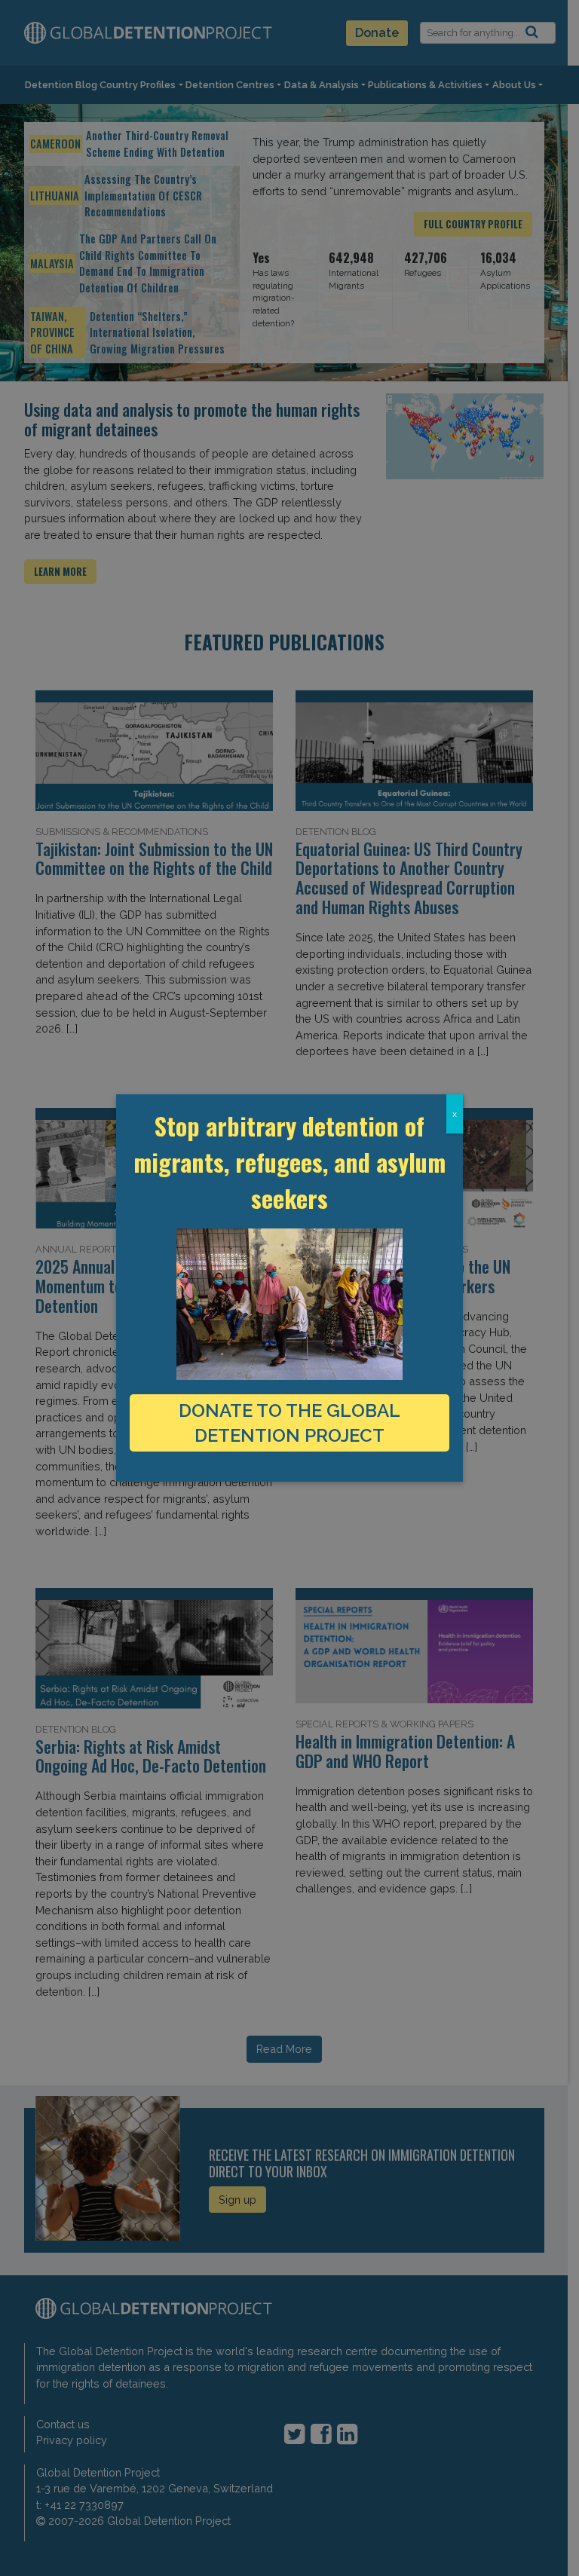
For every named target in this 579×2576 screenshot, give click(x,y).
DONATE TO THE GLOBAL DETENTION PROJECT (289, 1423)
